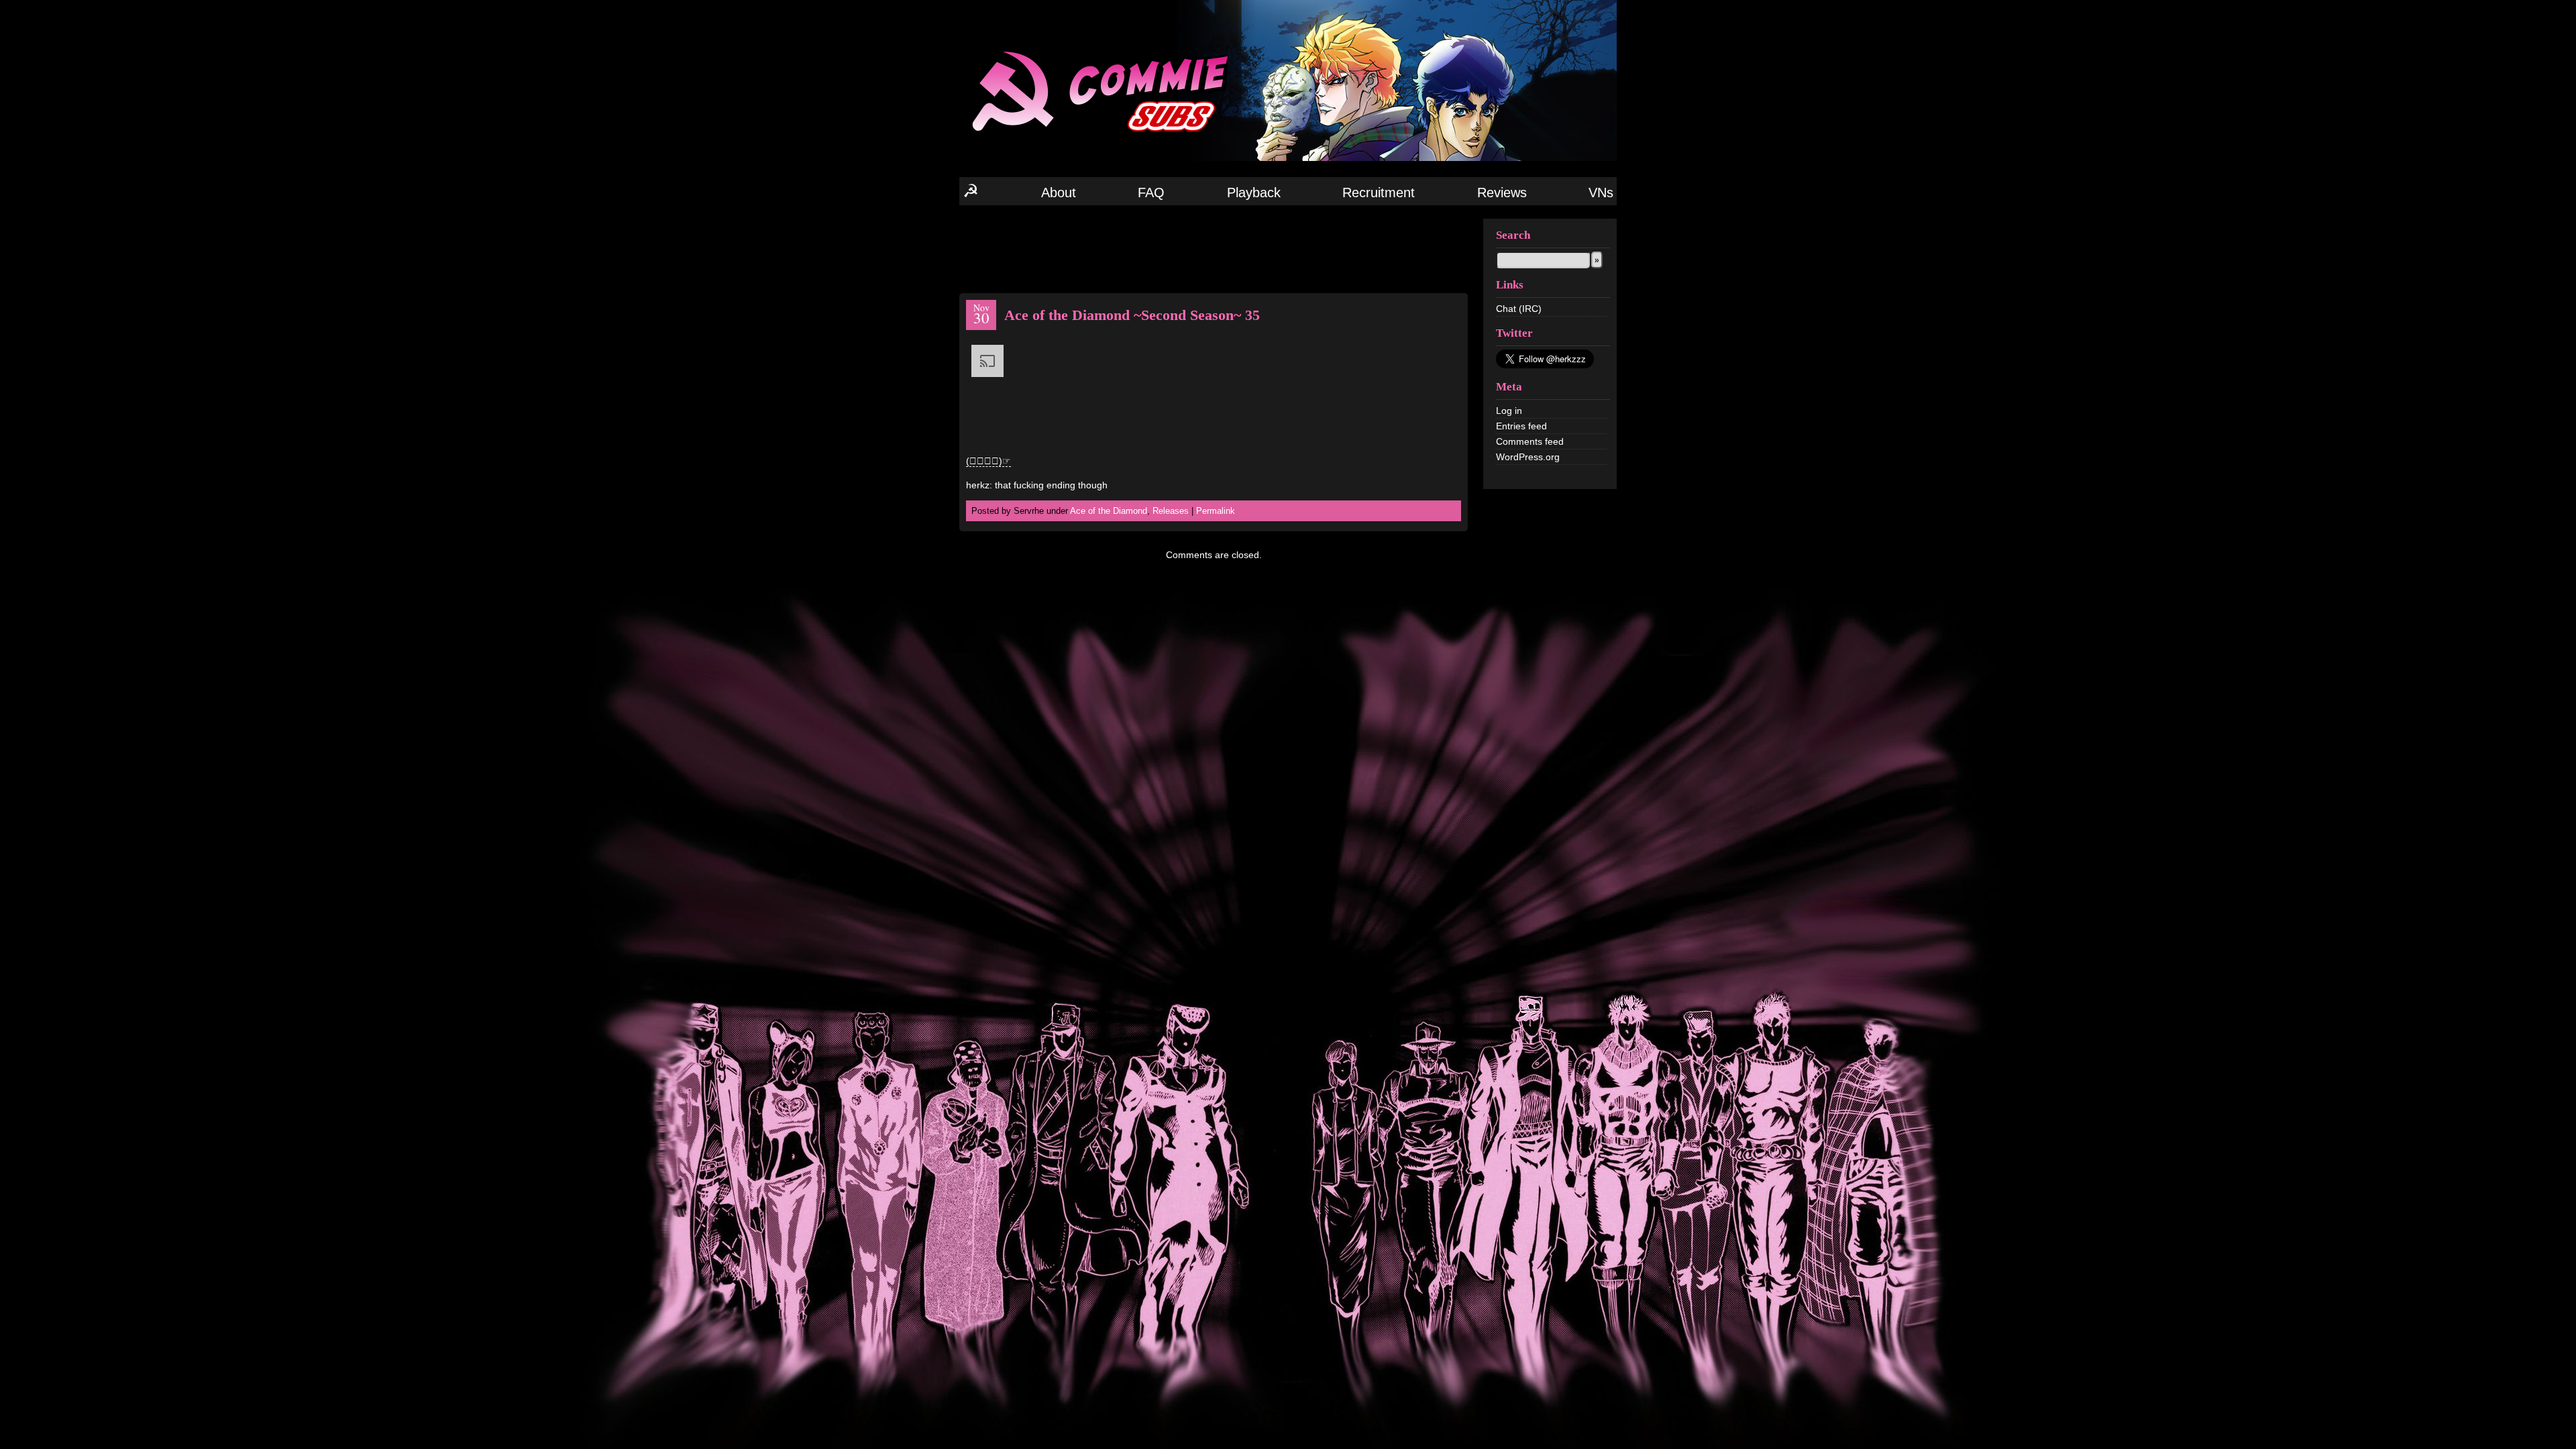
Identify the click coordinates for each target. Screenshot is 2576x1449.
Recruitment (1379, 193)
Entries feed (1521, 426)
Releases (1171, 511)
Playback (1254, 193)
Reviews (1502, 193)
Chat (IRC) (1519, 309)
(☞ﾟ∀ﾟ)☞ (988, 461)
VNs (1601, 193)
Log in (1509, 411)
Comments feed (1530, 441)
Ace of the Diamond (1109, 511)
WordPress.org (1528, 457)
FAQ (1151, 193)
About (1059, 193)
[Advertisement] (1214, 248)
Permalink (1216, 511)
